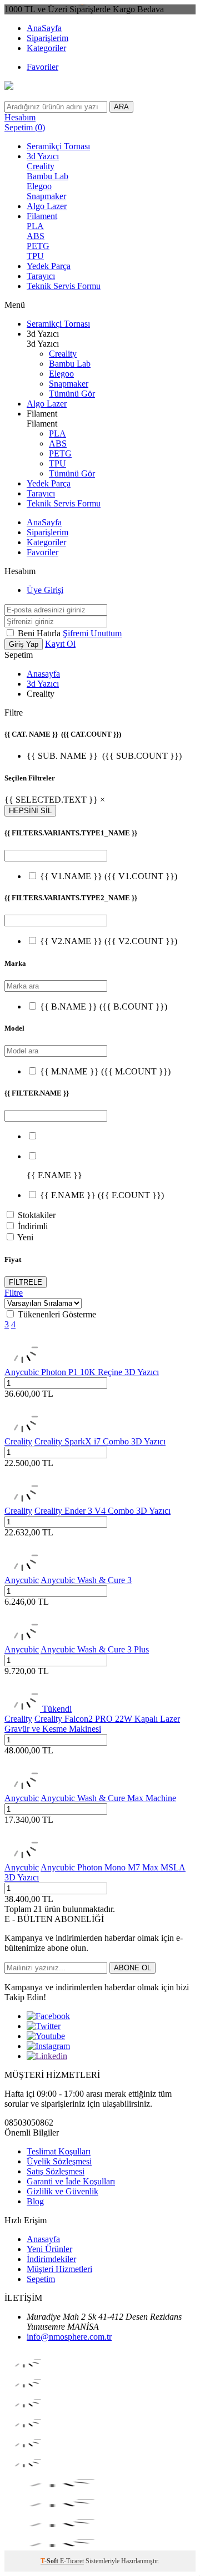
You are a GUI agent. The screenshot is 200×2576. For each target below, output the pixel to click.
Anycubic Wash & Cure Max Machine (108, 1798)
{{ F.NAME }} (102, 1195)
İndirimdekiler (51, 2259)
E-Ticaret (72, 2561)
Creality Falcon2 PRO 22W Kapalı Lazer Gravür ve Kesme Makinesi (92, 1724)
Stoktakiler (37, 1215)
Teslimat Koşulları (59, 2151)
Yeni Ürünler (49, 2249)
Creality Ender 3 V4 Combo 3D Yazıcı (102, 1511)
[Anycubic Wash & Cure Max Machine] (22, 1788)
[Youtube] (46, 2036)
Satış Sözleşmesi (56, 2171)
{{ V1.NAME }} (109, 876)
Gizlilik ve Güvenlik (62, 2191)
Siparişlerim (47, 38)
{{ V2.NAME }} (109, 941)
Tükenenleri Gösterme (57, 1314)
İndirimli (33, 1226)
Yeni (25, 1237)
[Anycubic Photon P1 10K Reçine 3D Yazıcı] (22, 1362)
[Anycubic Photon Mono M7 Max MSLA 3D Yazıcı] (22, 1857)
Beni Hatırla (40, 633)
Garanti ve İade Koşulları (71, 2181)
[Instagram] (48, 2046)
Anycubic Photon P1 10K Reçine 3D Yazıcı (82, 1372)
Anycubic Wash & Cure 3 (86, 1580)
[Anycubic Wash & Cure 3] (22, 1570)
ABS (36, 236)
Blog (35, 2201)
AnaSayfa (44, 28)
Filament (42, 216)
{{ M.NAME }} (105, 1071)
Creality (41, 166)
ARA (121, 107)
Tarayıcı (41, 276)
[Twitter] (44, 2026)
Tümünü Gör (72, 394)
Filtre (14, 1293)
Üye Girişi (45, 590)
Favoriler (42, 67)
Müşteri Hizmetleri (59, 2269)
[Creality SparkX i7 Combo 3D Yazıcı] (22, 1431)
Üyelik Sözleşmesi (59, 2161)
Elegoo (39, 186)
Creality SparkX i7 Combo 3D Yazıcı (100, 1441)
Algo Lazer (47, 206)
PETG (38, 246)
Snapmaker (46, 196)
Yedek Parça (49, 266)
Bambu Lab (47, 176)
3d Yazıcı (43, 156)
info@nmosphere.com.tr (69, 2337)
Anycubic (22, 1580)
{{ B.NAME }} (104, 1006)
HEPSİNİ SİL (30, 811)
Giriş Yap (24, 644)
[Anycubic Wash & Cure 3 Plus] (22, 1639)
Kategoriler (46, 48)
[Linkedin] (47, 2056)
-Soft (50, 2561)
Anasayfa (43, 674)
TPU (35, 256)
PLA (35, 226)
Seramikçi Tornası (58, 146)
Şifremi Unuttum (92, 633)
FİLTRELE (26, 1282)
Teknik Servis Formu (64, 286)
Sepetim (41, 2279)
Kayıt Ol (60, 644)
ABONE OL (132, 1968)
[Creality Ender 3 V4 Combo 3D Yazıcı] (22, 1501)
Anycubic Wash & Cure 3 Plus (95, 1649)
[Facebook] (48, 2016)
